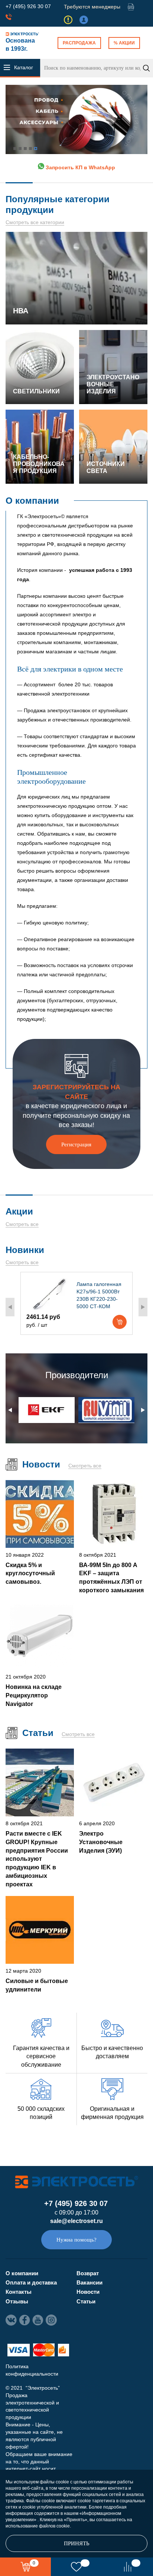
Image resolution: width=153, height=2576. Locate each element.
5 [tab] (36, 149)
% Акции (124, 43)
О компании (22, 2273)
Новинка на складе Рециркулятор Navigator (34, 1695)
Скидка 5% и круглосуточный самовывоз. (30, 1573)
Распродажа (79, 43)
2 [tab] (20, 149)
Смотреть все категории (35, 222)
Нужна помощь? (76, 2240)
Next (143, 1307)
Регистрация (76, 1144)
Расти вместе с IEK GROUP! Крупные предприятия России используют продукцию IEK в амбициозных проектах (37, 1859)
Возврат (88, 2273)
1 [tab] (15, 149)
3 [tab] (25, 149)
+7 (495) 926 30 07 (28, 6)
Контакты (19, 2292)
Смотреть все (22, 1224)
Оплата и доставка (31, 2282)
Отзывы (17, 2301)
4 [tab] (30, 149)
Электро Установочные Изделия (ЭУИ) (101, 1842)
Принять (77, 2543)
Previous (10, 1307)
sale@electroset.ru (76, 2221)
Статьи (86, 2301)
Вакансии (89, 2282)
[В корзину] (120, 1322)
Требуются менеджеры (92, 7)
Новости (88, 2292)
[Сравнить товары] (128, 2567)
